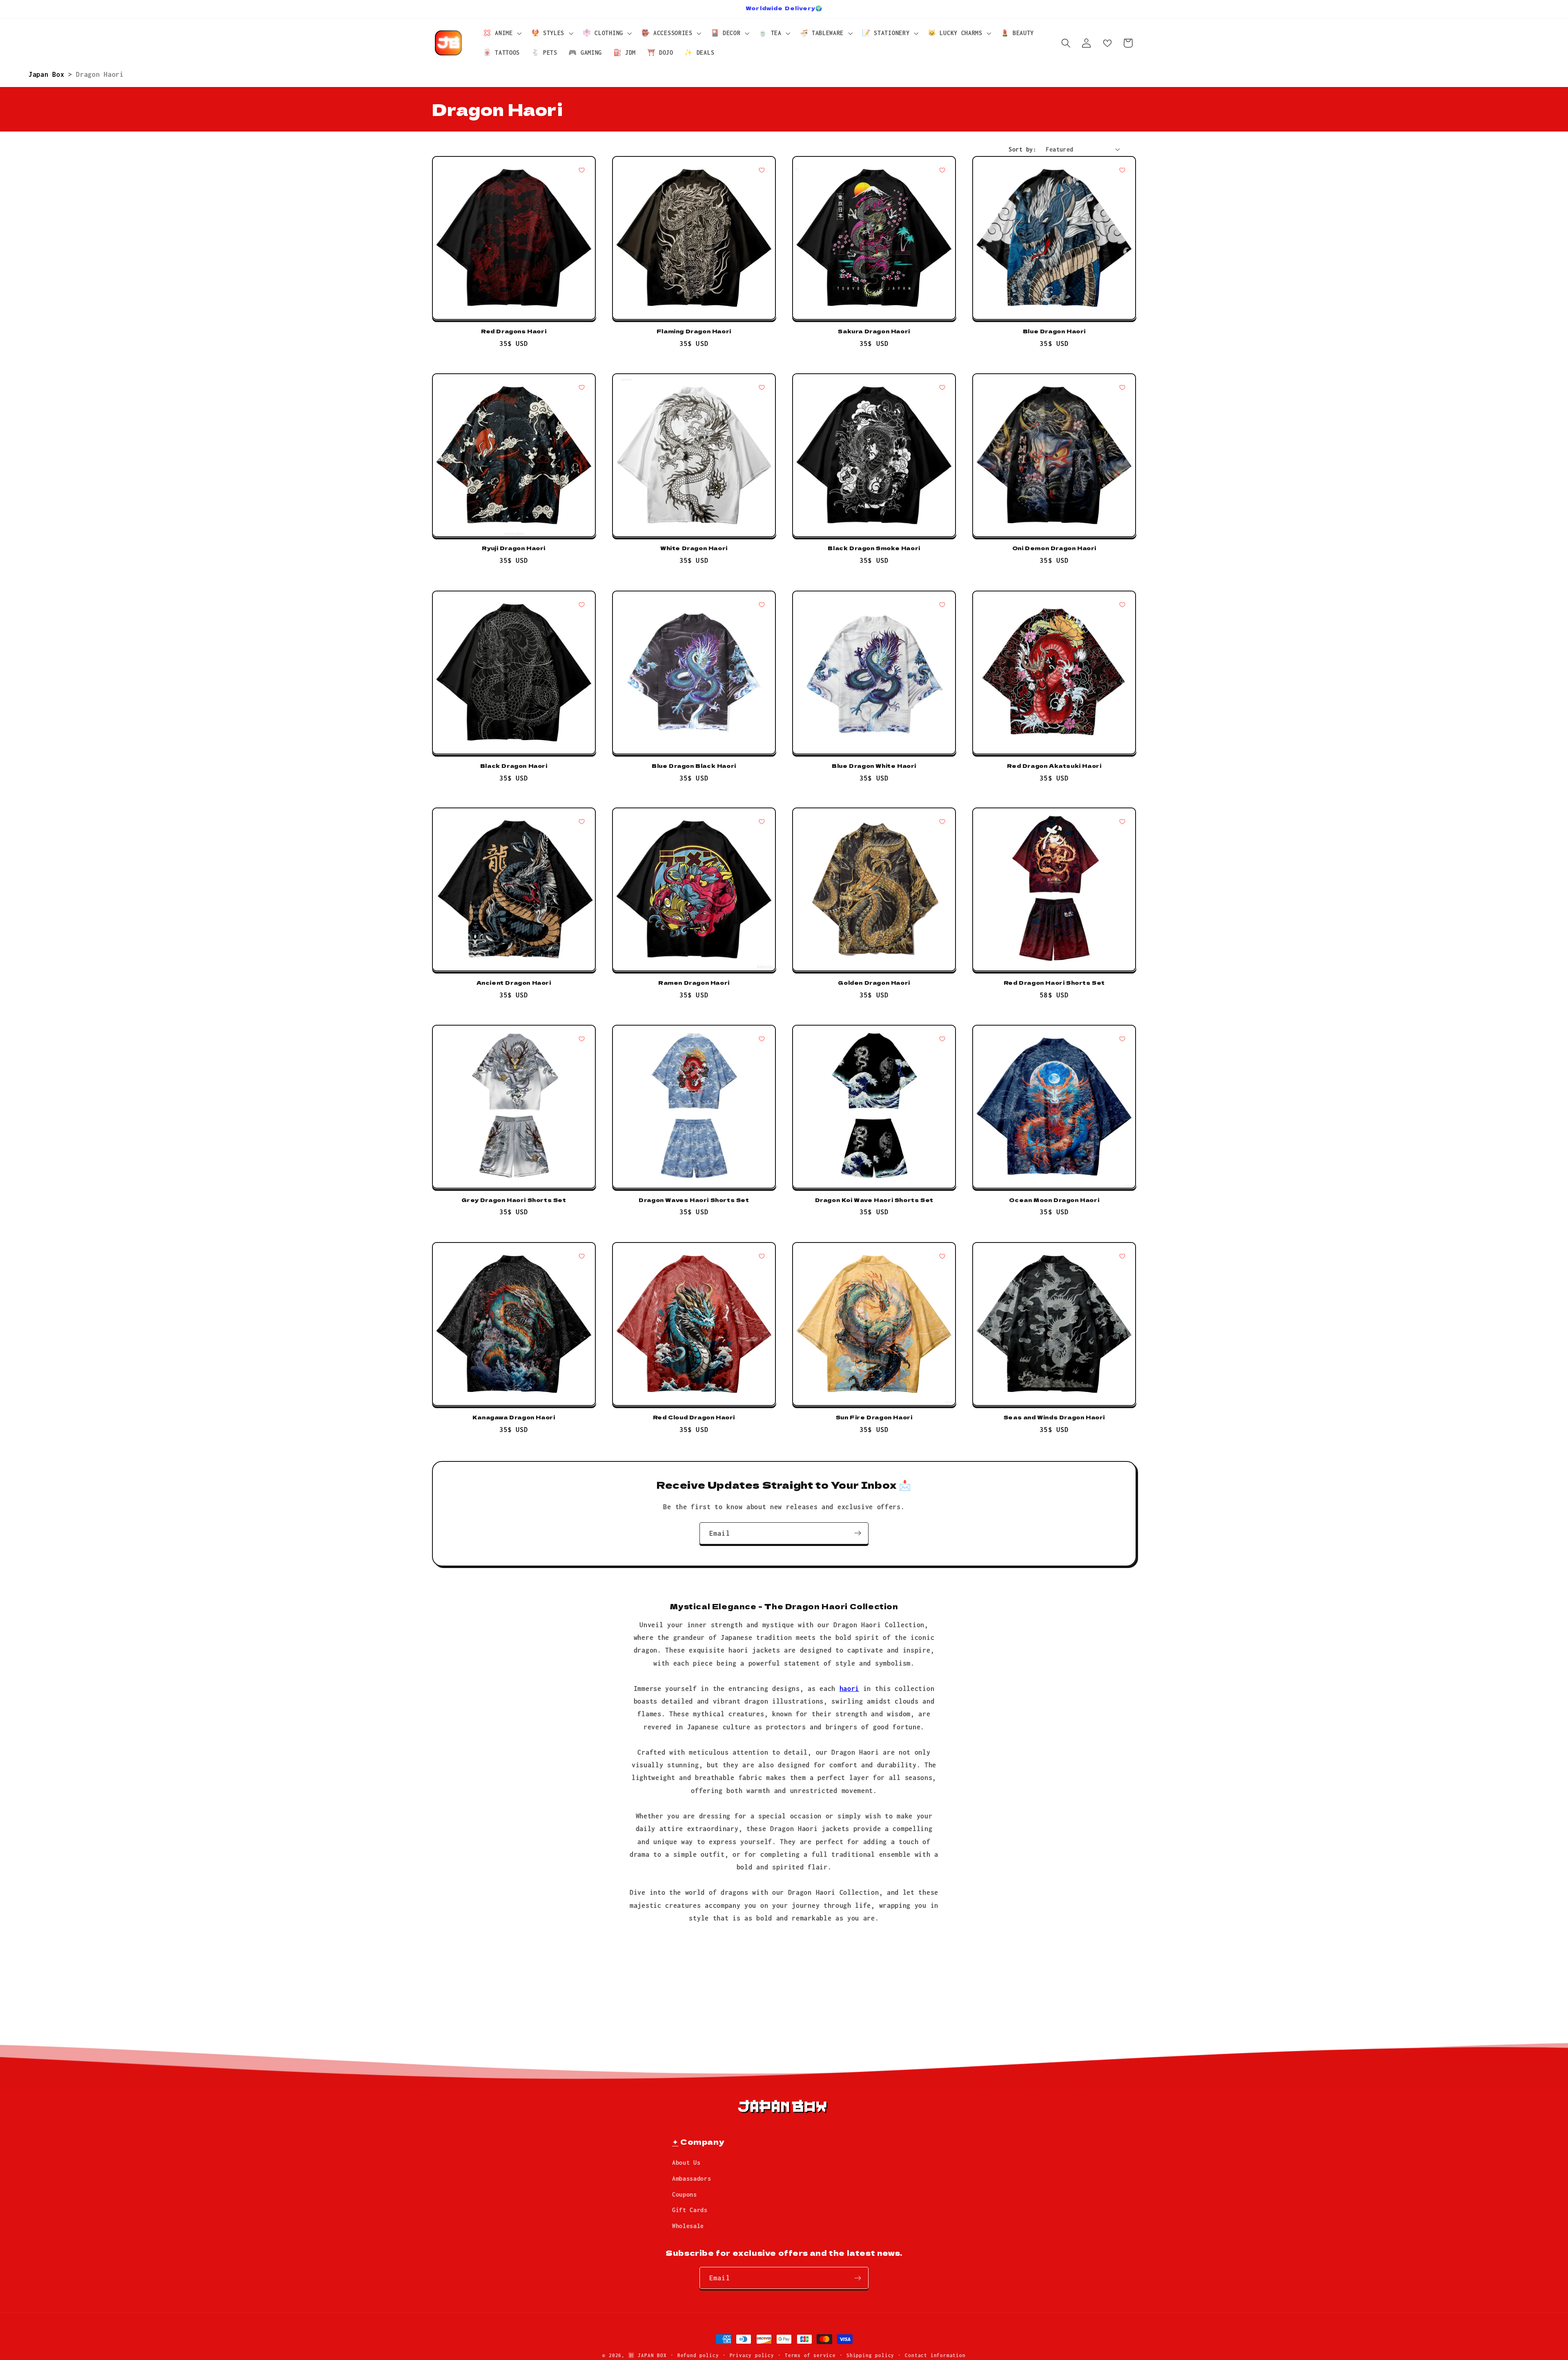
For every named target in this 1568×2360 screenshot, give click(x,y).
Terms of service (810, 2355)
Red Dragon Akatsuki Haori (1054, 766)
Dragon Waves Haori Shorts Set (694, 1200)
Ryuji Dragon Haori (514, 549)
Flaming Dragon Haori (694, 331)
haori (849, 1688)
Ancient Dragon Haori (514, 983)
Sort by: (1022, 149)
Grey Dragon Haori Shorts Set (514, 1200)
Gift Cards (690, 2210)
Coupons (685, 2194)
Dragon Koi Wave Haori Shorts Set (874, 1200)
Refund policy (698, 2355)
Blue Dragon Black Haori (694, 766)
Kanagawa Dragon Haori (514, 1418)
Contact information (935, 2355)
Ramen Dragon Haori (694, 983)
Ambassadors (692, 2178)
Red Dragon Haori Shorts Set (1054, 983)
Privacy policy (752, 2355)
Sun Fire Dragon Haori (874, 1418)
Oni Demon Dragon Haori (1054, 549)
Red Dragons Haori (514, 331)
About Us (686, 2163)
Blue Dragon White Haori (874, 766)
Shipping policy (870, 2355)
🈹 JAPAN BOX (647, 2355)
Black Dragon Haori (514, 766)
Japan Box (48, 74)
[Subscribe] (858, 1533)
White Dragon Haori (694, 549)
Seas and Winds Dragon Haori (1054, 1418)
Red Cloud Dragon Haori (694, 1418)
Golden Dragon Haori (874, 983)
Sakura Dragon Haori (874, 331)
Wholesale (688, 2226)
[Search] (1066, 43)
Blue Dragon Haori (1054, 331)
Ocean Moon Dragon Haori (1054, 1200)
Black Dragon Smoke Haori (874, 549)
